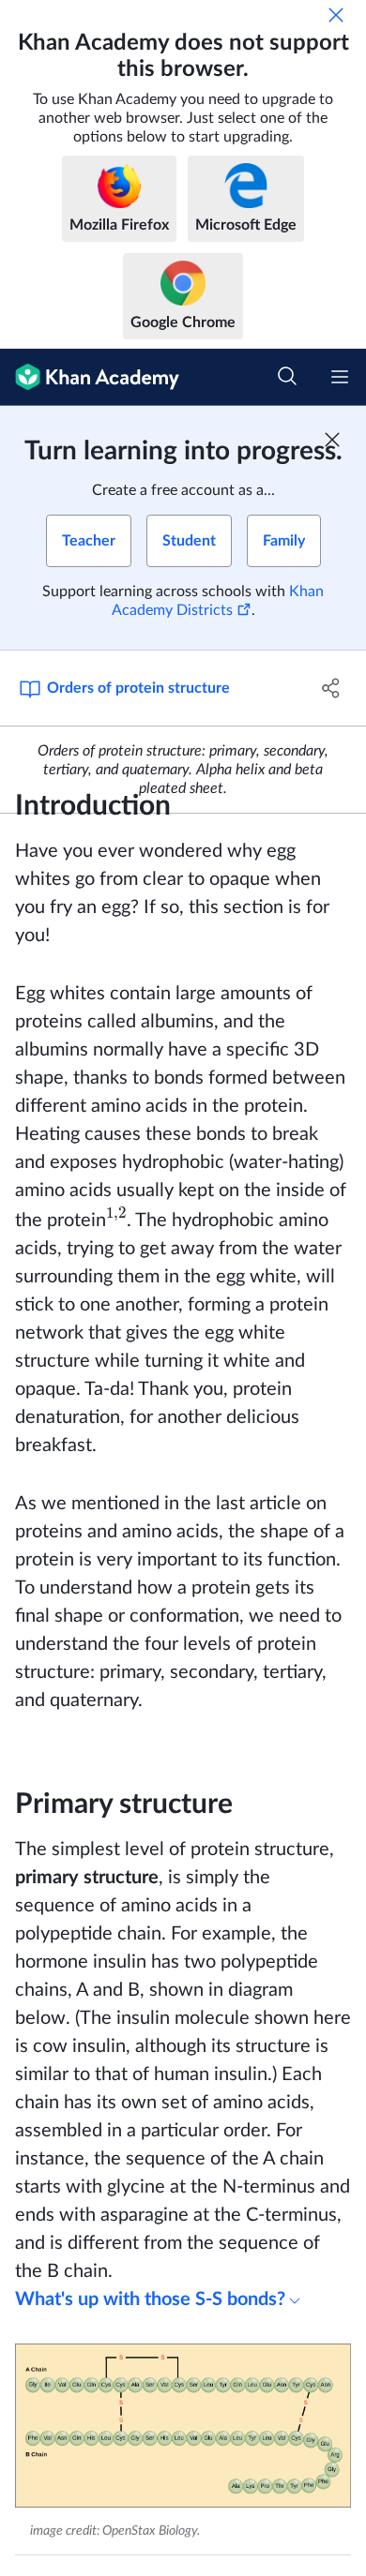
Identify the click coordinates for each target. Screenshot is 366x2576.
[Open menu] (340, 377)
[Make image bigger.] (183, 2426)
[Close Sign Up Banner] (332, 440)
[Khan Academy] (90, 377)
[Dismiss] (336, 15)
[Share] (331, 688)
